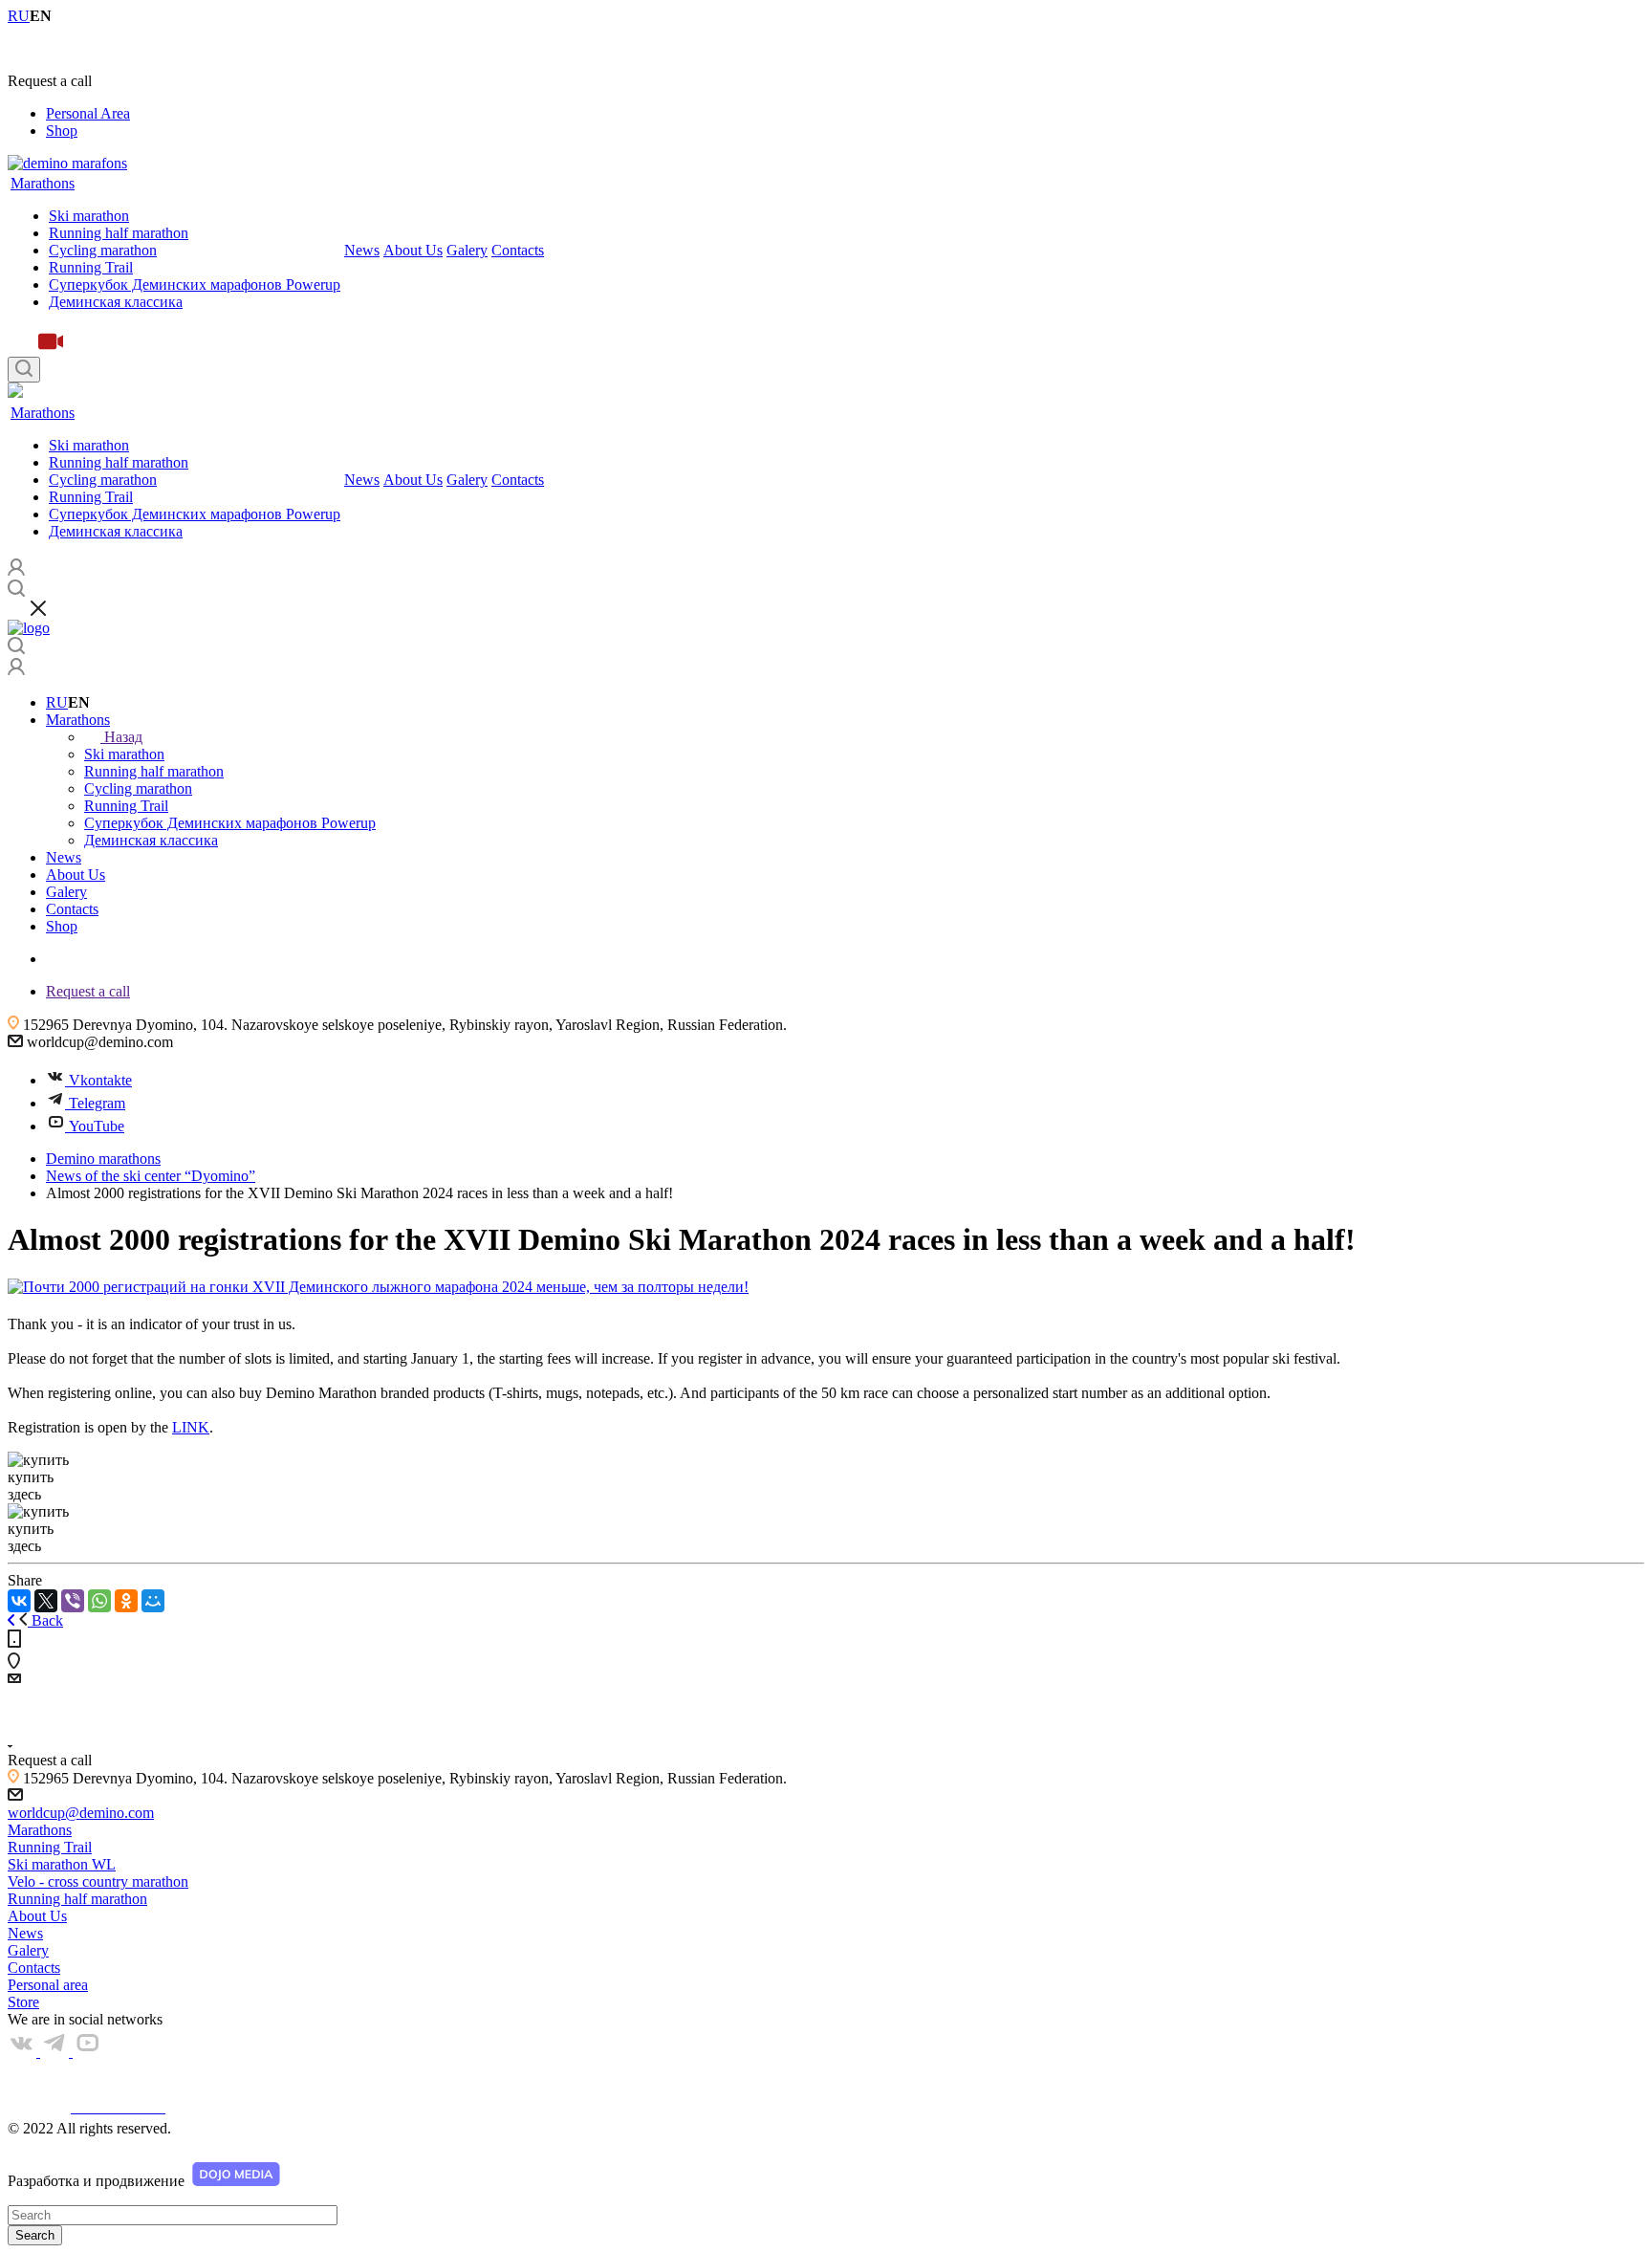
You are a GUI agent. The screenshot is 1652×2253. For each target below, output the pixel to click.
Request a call (88, 991)
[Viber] (73, 1601)
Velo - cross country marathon (98, 1881)
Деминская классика (116, 302)
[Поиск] (24, 370)
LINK (191, 1427)
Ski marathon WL (62, 1864)
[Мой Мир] (153, 1601)
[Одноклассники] (126, 1601)
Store (23, 2002)
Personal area (48, 1985)
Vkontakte (100, 1080)
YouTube (97, 1126)
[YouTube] (87, 2052)
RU (57, 702)
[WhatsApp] (99, 1601)
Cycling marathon (103, 250)
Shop (62, 131)
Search (35, 2235)
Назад (123, 737)
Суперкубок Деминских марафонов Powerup (195, 284)
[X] (46, 1601)
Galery (467, 250)
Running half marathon (119, 233)
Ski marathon (89, 216)
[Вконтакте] (24, 2052)
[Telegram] (56, 2052)
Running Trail (91, 267)
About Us (413, 250)
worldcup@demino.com (81, 1813)
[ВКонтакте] (19, 1601)
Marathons (43, 183)
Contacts (518, 250)
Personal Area (88, 113)
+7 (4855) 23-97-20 (67, 48)
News (362, 250)
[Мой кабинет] (16, 670)
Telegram (97, 1103)
